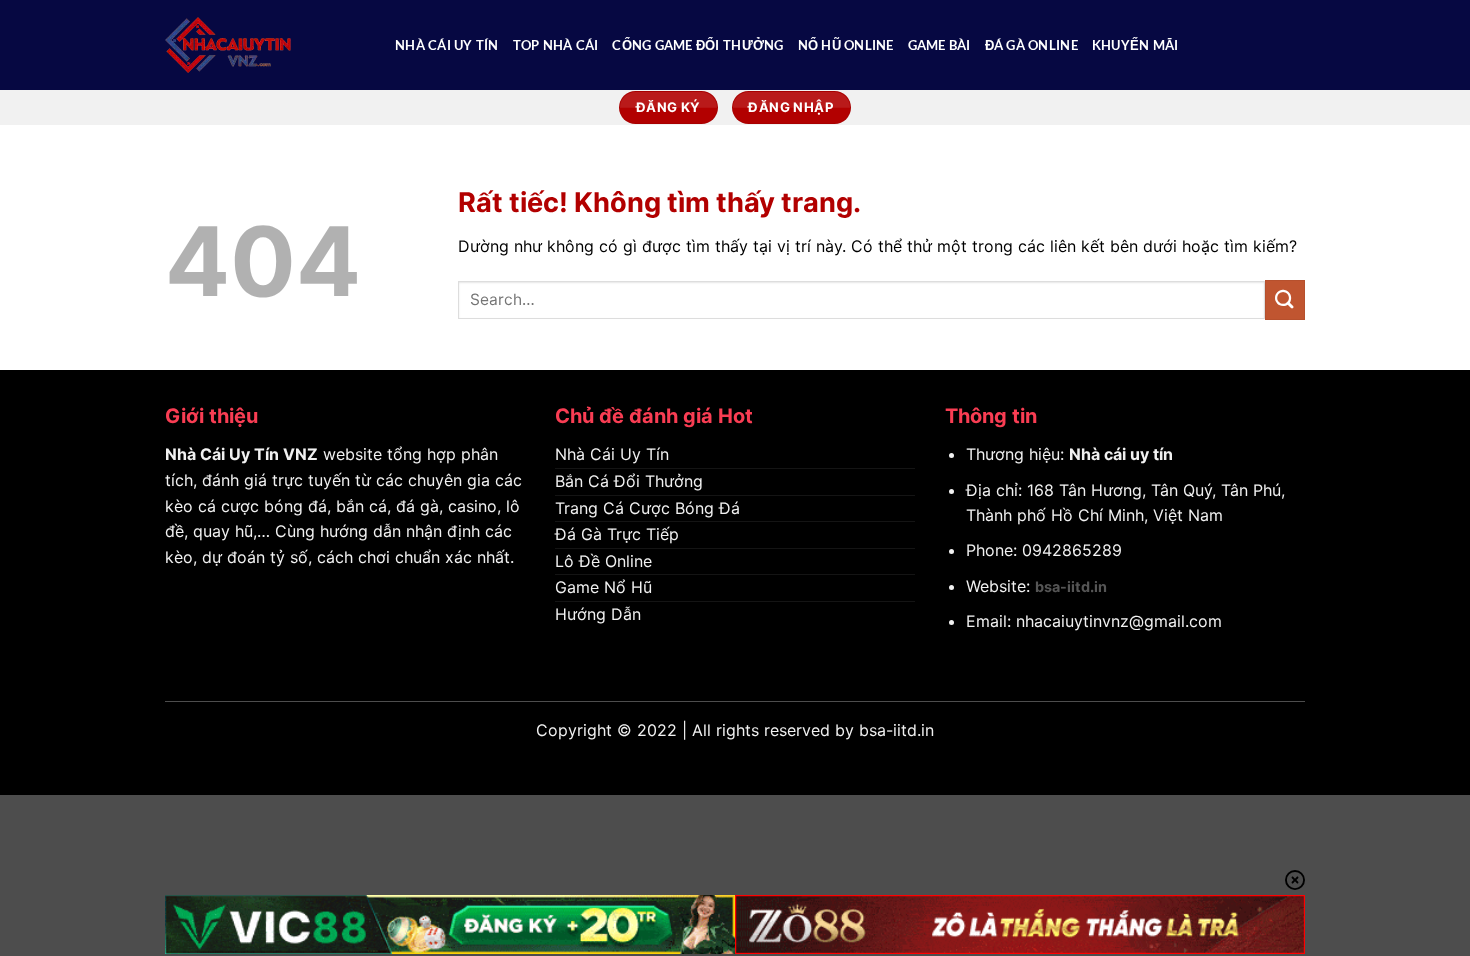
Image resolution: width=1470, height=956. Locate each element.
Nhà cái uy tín (1121, 454)
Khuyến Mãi (1135, 45)
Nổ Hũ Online (846, 45)
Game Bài (939, 45)
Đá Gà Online (1031, 45)
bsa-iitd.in (1071, 586)
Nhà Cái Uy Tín (447, 45)
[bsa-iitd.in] (265, 45)
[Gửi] (1285, 299)
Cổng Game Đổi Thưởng (697, 45)
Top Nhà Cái (556, 45)
